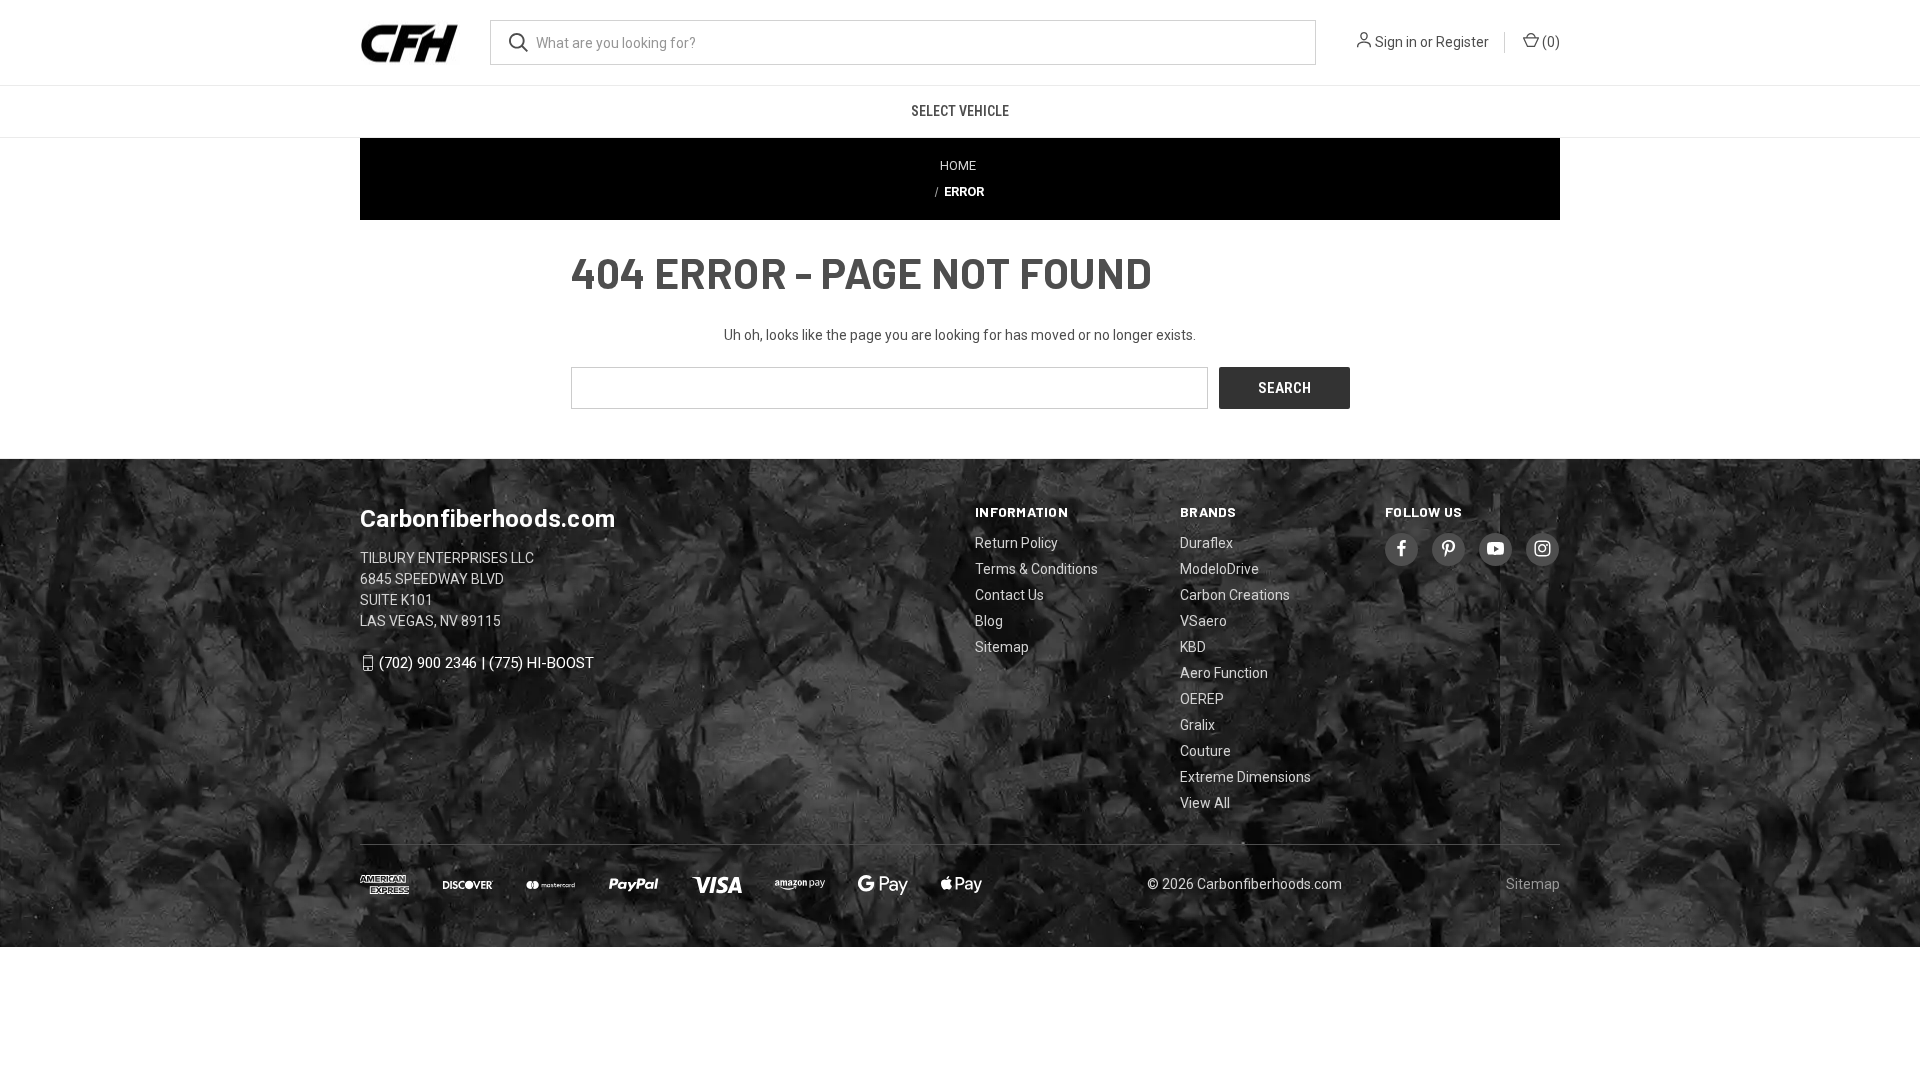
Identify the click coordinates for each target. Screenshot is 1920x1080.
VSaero (1203, 621)
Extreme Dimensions (1245, 777)
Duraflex (1206, 543)
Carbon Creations (1235, 595)
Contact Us (1009, 595)
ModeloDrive (1219, 569)
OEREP (1202, 699)
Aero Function (1224, 673)
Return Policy (1016, 543)
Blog (989, 621)
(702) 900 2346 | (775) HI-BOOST (486, 663)
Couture (1205, 751)
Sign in (1396, 42)
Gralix (1197, 725)
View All (1205, 803)
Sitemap (1002, 647)
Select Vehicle (960, 111)
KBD (1193, 647)
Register (1462, 42)
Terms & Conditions (1036, 569)
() (1549, 42)
